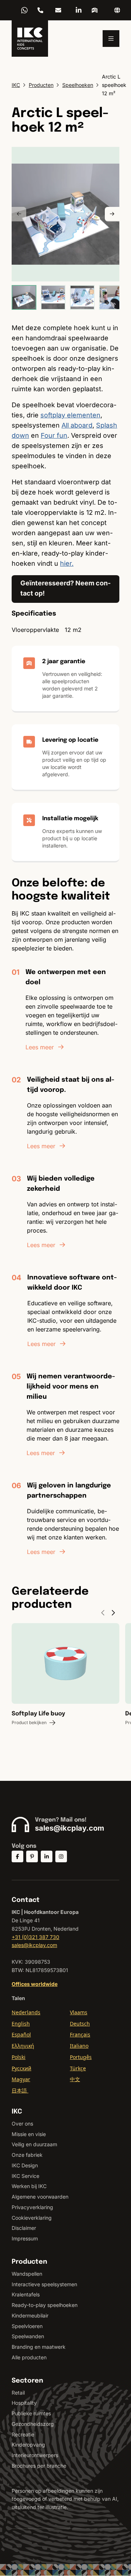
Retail (18, 2393)
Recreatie (23, 2434)
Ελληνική (23, 2046)
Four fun (54, 435)
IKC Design (25, 2165)
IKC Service (25, 2176)
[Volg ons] (17, 1856)
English (21, 2024)
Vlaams (79, 2012)
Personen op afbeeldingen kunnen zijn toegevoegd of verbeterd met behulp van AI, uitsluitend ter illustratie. (65, 2499)
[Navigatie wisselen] (111, 39)
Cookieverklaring (32, 2218)
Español (21, 2034)
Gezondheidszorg (33, 2424)
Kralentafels (26, 2294)
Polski (19, 2057)
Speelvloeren (27, 2326)
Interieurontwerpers (35, 2455)
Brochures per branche (39, 2466)
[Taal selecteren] (117, 10)
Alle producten (29, 2357)
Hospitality (24, 2403)
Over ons (22, 2124)
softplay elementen (70, 415)
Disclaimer (24, 2228)
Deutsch (80, 2024)
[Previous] (19, 214)
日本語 (20, 2090)
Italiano (79, 2046)
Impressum (25, 2238)
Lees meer (40, 1047)
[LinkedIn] (79, 10)
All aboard (77, 425)
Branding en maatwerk (39, 2347)
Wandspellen (27, 2274)
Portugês (81, 2057)
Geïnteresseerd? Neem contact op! (65, 588)
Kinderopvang (28, 2445)
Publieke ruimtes (31, 2413)
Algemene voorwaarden (40, 2197)
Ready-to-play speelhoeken (45, 2305)
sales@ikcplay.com (58, 10)
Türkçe (78, 2068)
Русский (21, 2068)
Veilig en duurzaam (34, 2144)
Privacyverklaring (32, 2207)
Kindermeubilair (30, 2315)
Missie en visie (29, 2134)
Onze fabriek (27, 2155)
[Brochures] (95, 10)
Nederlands (26, 2012)
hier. (67, 563)
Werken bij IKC (29, 2186)
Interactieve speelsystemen (44, 2284)
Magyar (21, 2079)
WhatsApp (24, 10)
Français (80, 2034)
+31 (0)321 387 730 (40, 10)
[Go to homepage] (30, 39)
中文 (75, 2079)
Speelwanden (28, 2336)
